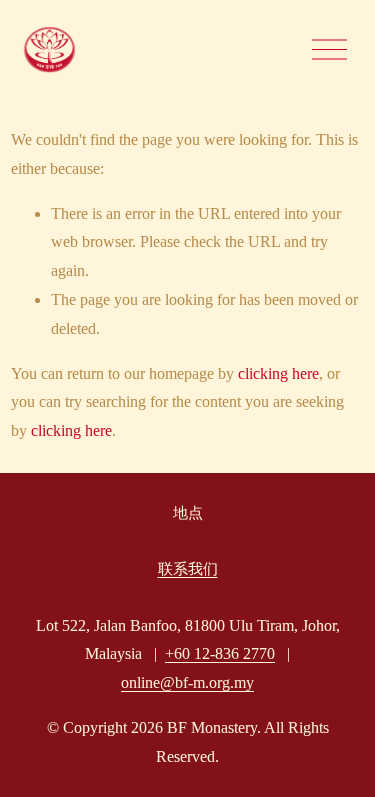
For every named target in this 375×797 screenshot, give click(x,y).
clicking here (278, 373)
